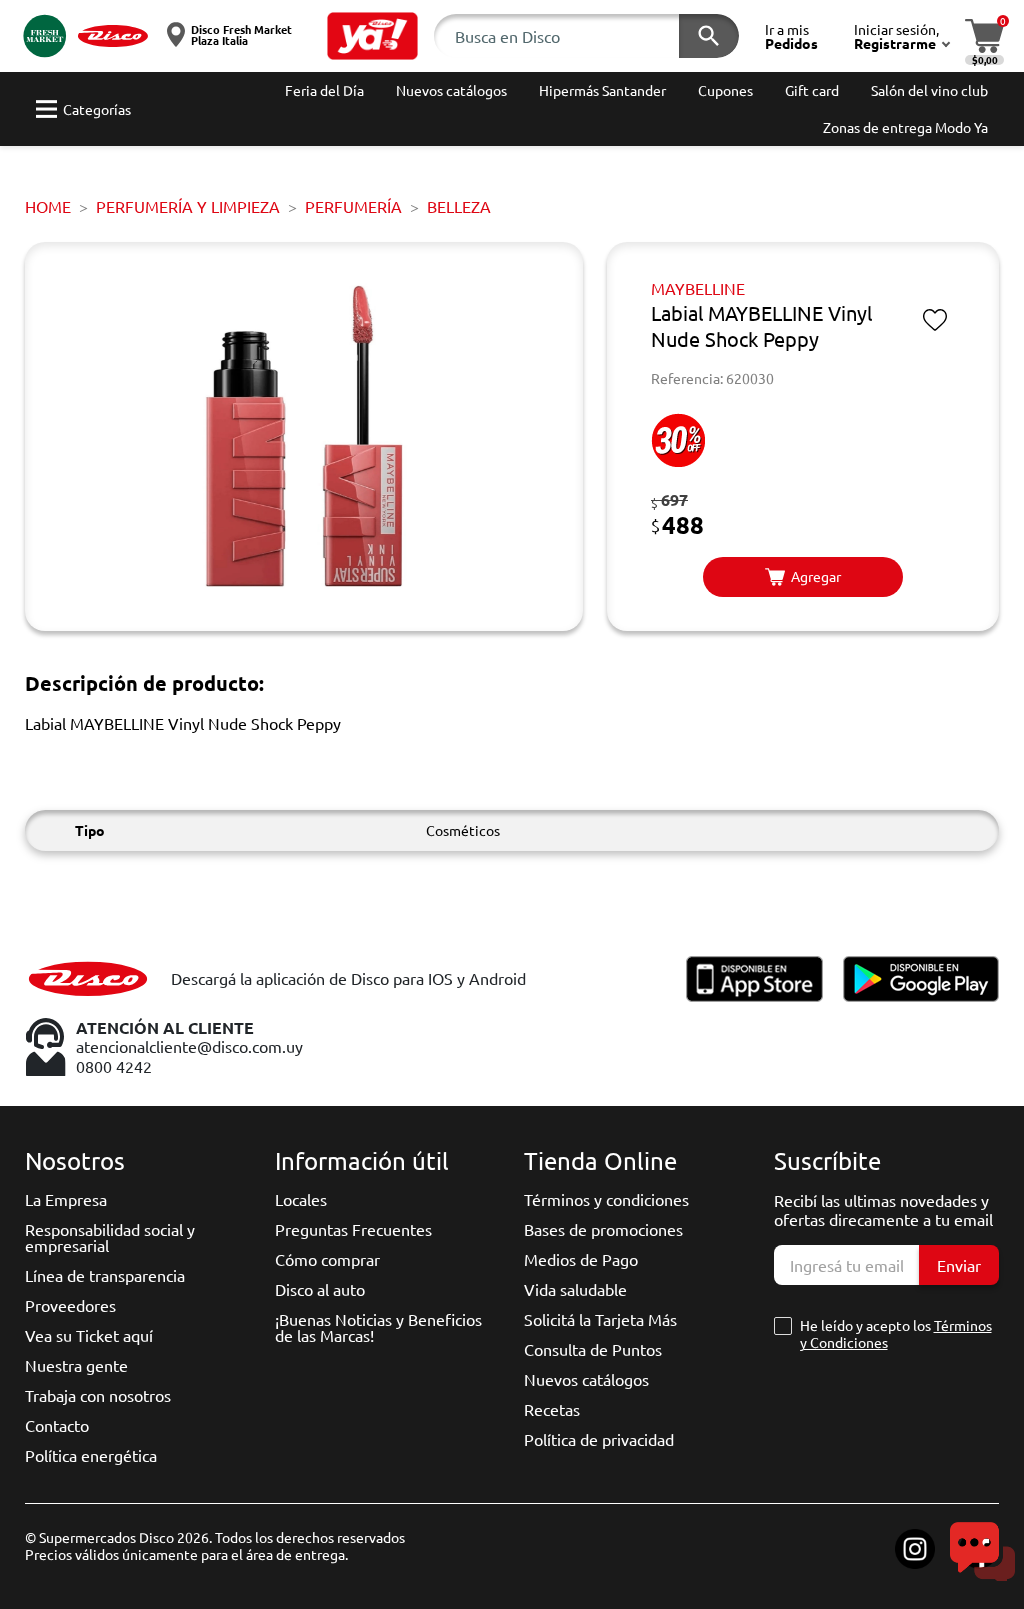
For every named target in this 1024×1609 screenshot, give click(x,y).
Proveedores (70, 1305)
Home (48, 206)
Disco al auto (320, 1289)
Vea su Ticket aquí (89, 1335)
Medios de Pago (581, 1259)
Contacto (57, 1425)
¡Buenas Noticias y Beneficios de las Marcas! (378, 1327)
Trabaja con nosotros (98, 1395)
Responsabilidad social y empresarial (110, 1237)
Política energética (91, 1455)
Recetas (552, 1409)
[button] (373, 36)
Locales (301, 1199)
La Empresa (66, 1199)
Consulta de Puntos (593, 1349)
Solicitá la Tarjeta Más (600, 1319)
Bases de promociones (603, 1229)
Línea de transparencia (105, 1275)
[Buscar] (709, 36)
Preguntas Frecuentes (353, 1229)
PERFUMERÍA (353, 206)
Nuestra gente (76, 1365)
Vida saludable (575, 1289)
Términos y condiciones (606, 1199)
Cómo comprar (327, 1259)
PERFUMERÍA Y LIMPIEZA (188, 206)
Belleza (459, 206)
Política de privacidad (599, 1439)
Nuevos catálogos (586, 1379)
